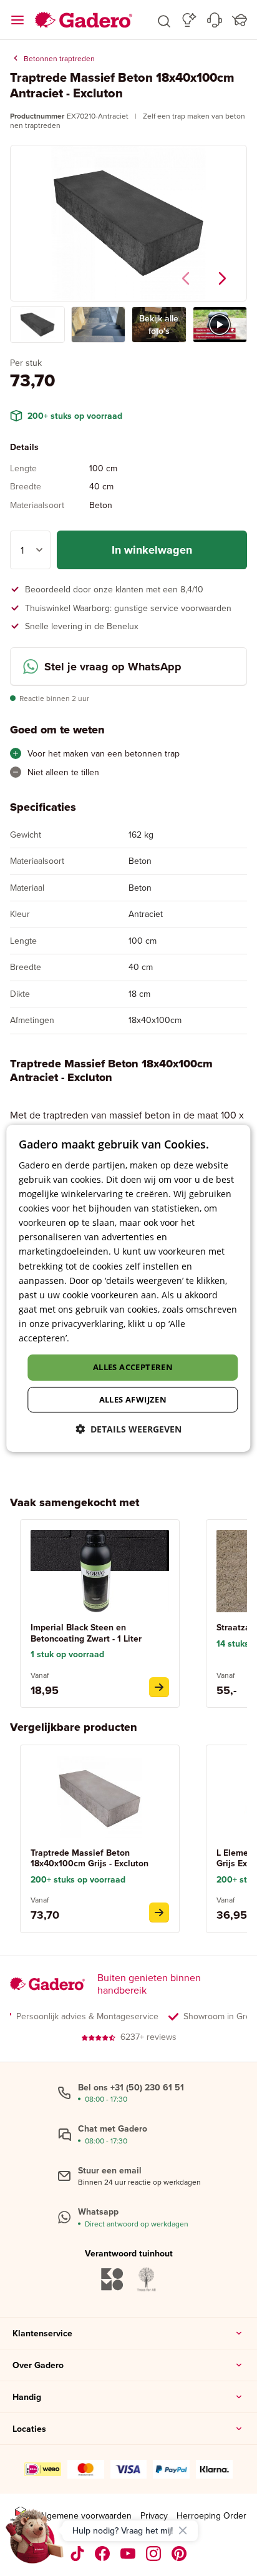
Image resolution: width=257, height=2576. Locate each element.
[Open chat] (35, 2541)
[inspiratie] (189, 20)
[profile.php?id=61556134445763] (103, 2554)
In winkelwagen (152, 550)
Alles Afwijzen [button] (133, 1399)
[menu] (17, 20)
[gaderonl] (154, 2554)
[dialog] (128, 1288)
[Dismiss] (183, 2530)
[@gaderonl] (77, 2554)
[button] (164, 20)
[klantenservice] (215, 20)
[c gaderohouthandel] (128, 2554)
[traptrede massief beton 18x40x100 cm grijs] (159, 1912)
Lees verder (96, 1338)
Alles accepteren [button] (133, 1367)
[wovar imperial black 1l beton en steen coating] (159, 1687)
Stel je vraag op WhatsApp (113, 667)
